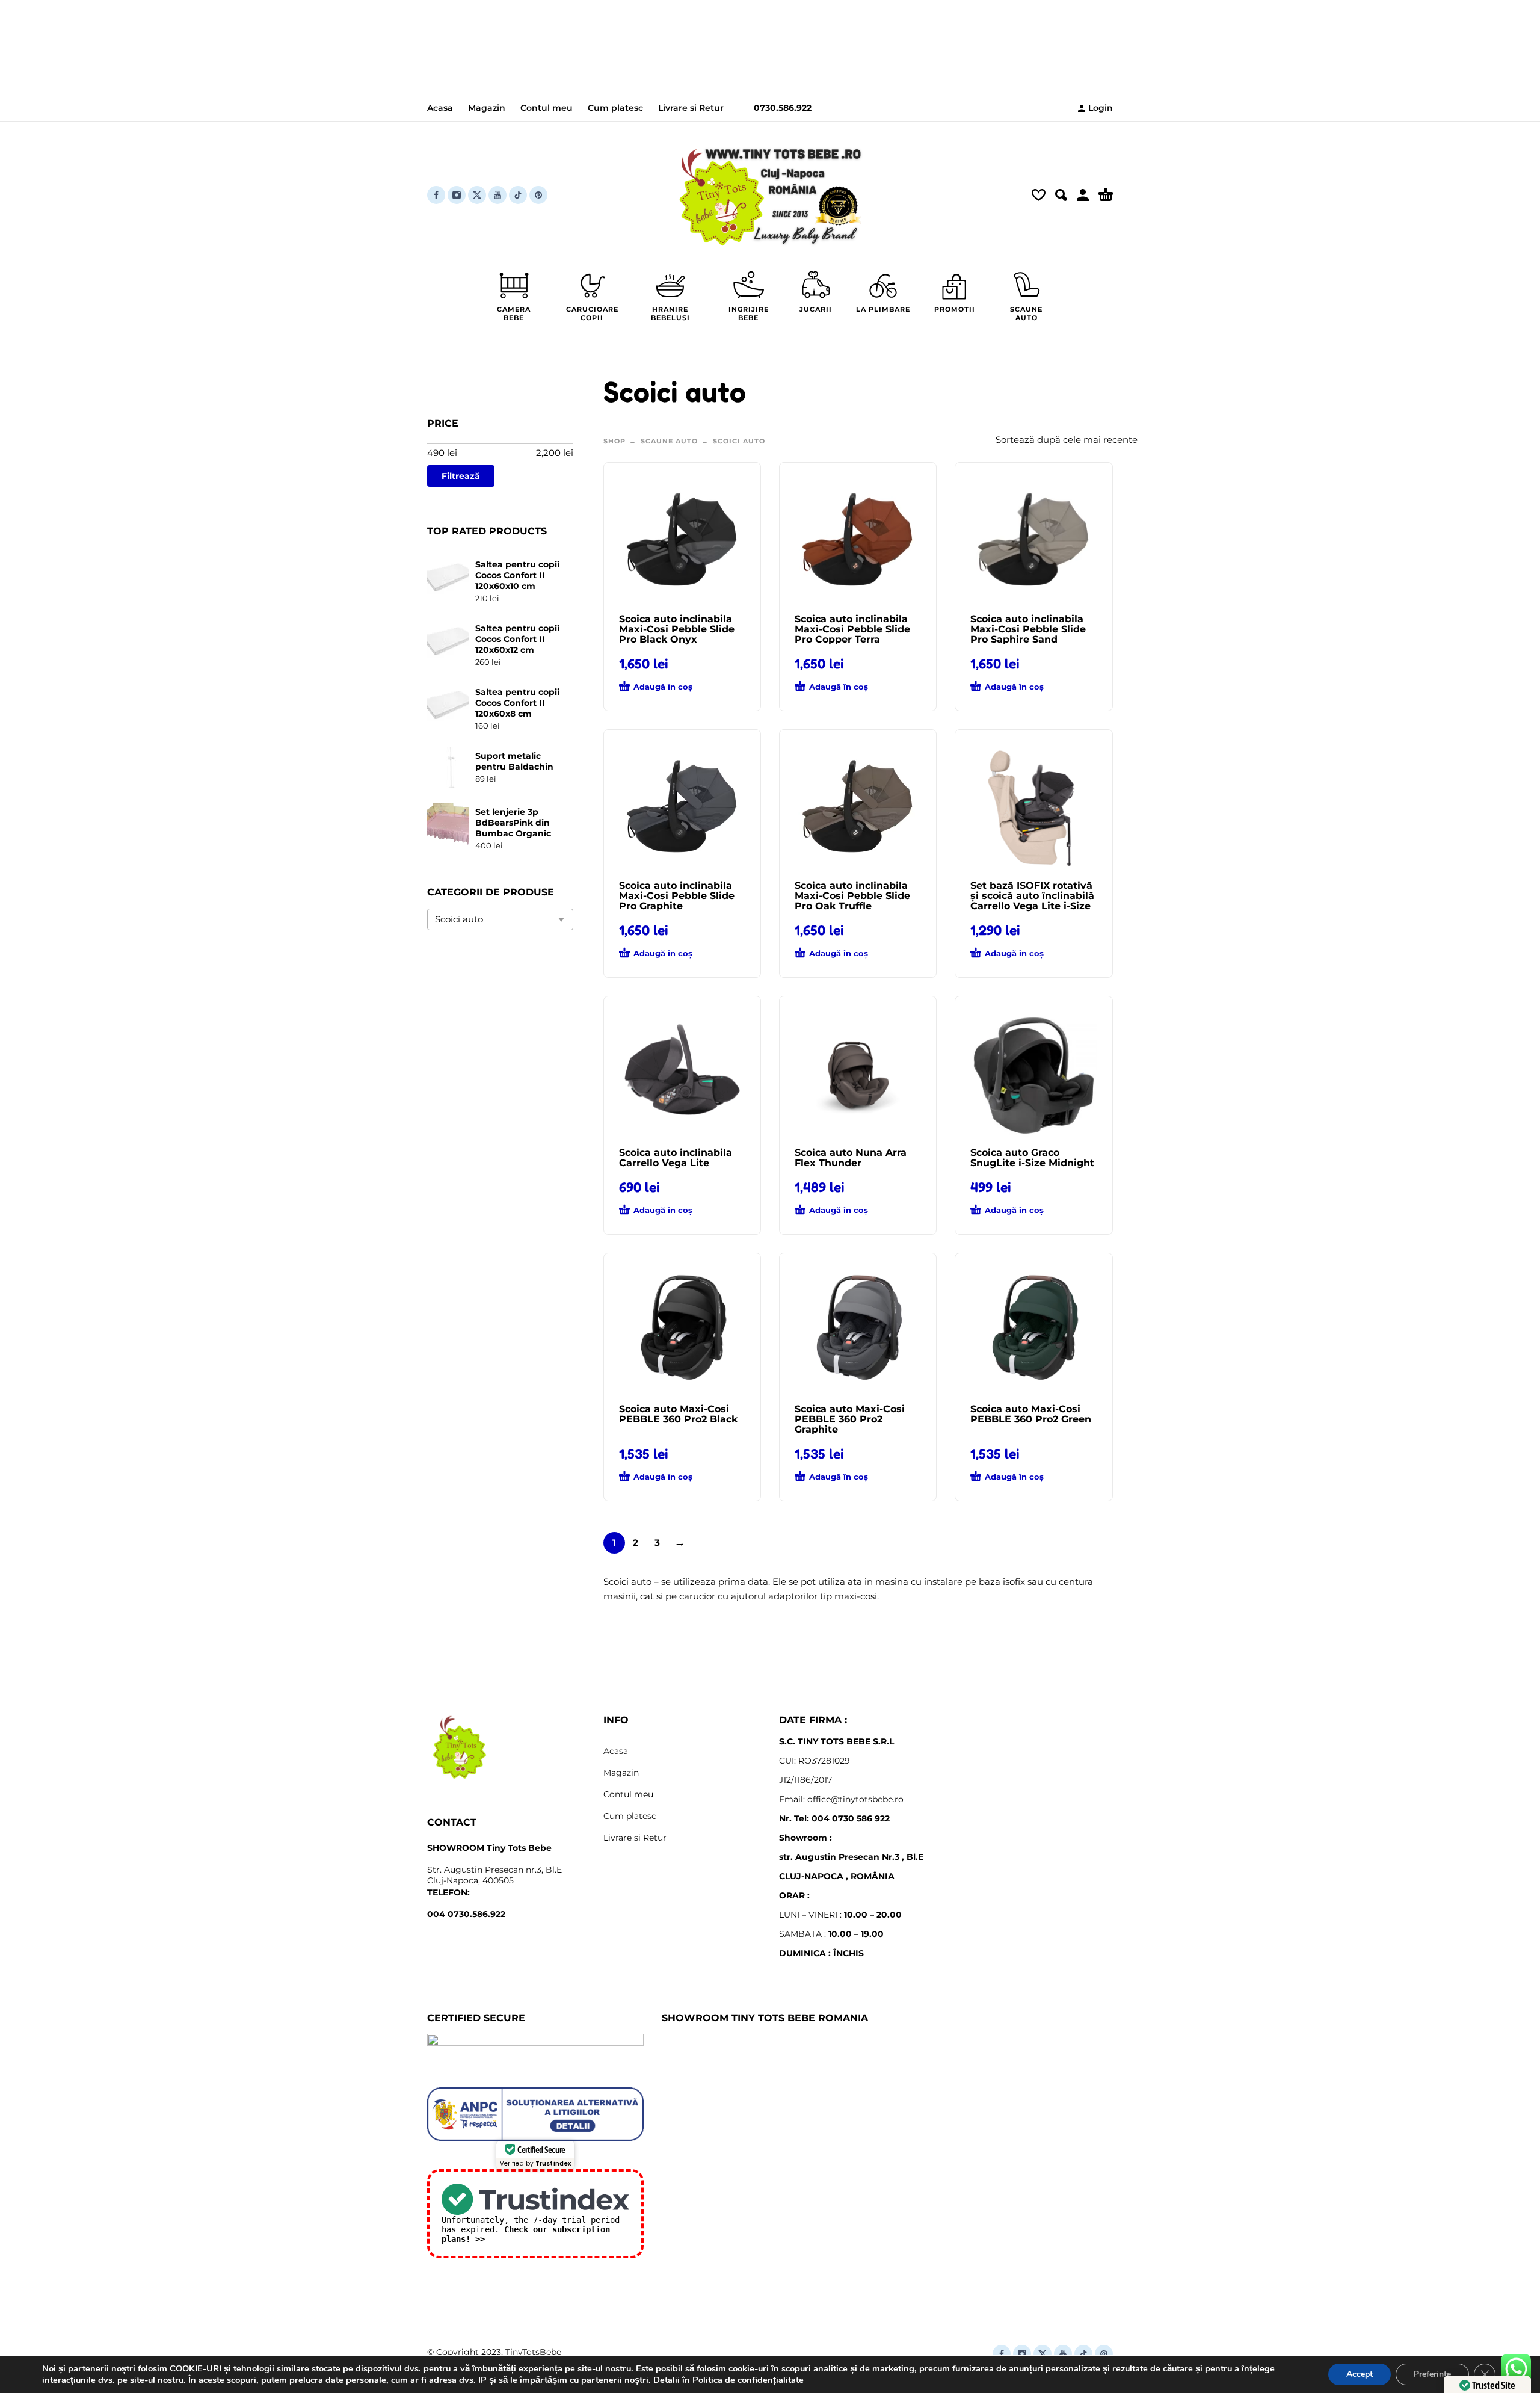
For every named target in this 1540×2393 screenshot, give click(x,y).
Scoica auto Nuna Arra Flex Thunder (851, 1158)
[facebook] (436, 195)
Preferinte (1432, 2374)
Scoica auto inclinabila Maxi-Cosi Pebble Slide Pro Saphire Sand (1028, 629)
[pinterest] (538, 195)
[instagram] (457, 195)
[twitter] (477, 195)
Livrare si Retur (691, 108)
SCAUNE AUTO (669, 441)
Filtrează (461, 476)
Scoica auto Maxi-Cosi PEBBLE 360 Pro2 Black (678, 1414)
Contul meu (547, 108)
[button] (1061, 195)
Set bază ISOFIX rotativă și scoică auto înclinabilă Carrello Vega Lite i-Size (1032, 896)
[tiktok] (518, 195)
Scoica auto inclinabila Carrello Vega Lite (676, 1158)
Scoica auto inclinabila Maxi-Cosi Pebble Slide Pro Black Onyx (677, 629)
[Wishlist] (1039, 195)
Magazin (487, 108)
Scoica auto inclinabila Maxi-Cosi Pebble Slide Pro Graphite (677, 896)
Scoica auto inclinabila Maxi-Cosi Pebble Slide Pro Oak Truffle (852, 896)
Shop (614, 441)
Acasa (440, 108)
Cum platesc (615, 108)
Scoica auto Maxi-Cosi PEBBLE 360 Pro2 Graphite (850, 1419)
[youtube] (497, 195)
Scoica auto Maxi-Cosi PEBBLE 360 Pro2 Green (1031, 1414)
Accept (1360, 2374)
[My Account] (1083, 195)
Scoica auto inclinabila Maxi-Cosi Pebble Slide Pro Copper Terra (852, 629)
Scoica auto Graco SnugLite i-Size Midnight (1032, 1158)
